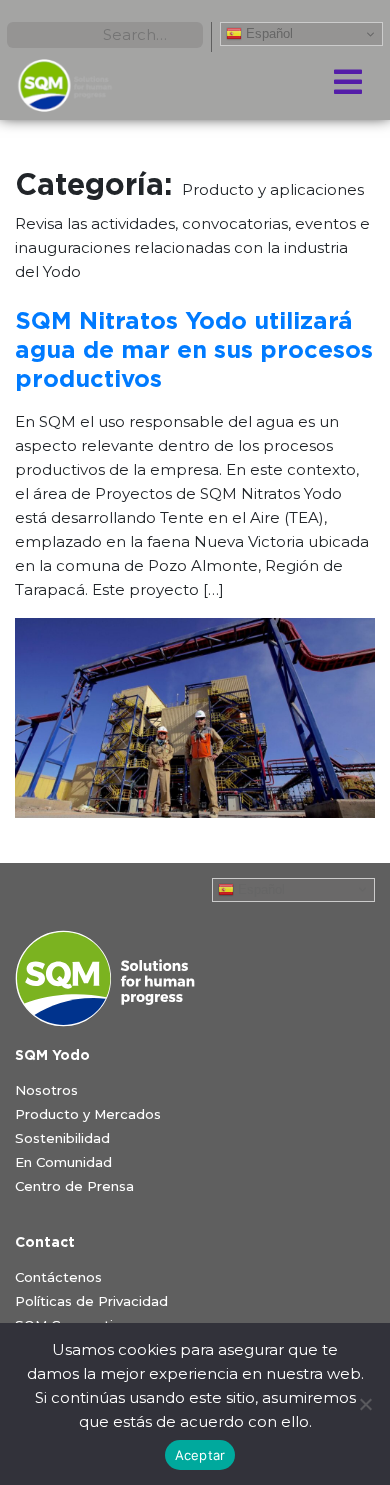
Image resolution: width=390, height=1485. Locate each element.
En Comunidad (63, 1162)
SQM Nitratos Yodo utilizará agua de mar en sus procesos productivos (194, 351)
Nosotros (46, 1090)
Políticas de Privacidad (91, 1301)
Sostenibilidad (62, 1138)
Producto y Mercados (88, 1114)
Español (267, 33)
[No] (365, 1404)
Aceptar (200, 1455)
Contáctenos (58, 1277)
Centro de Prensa (74, 1186)
